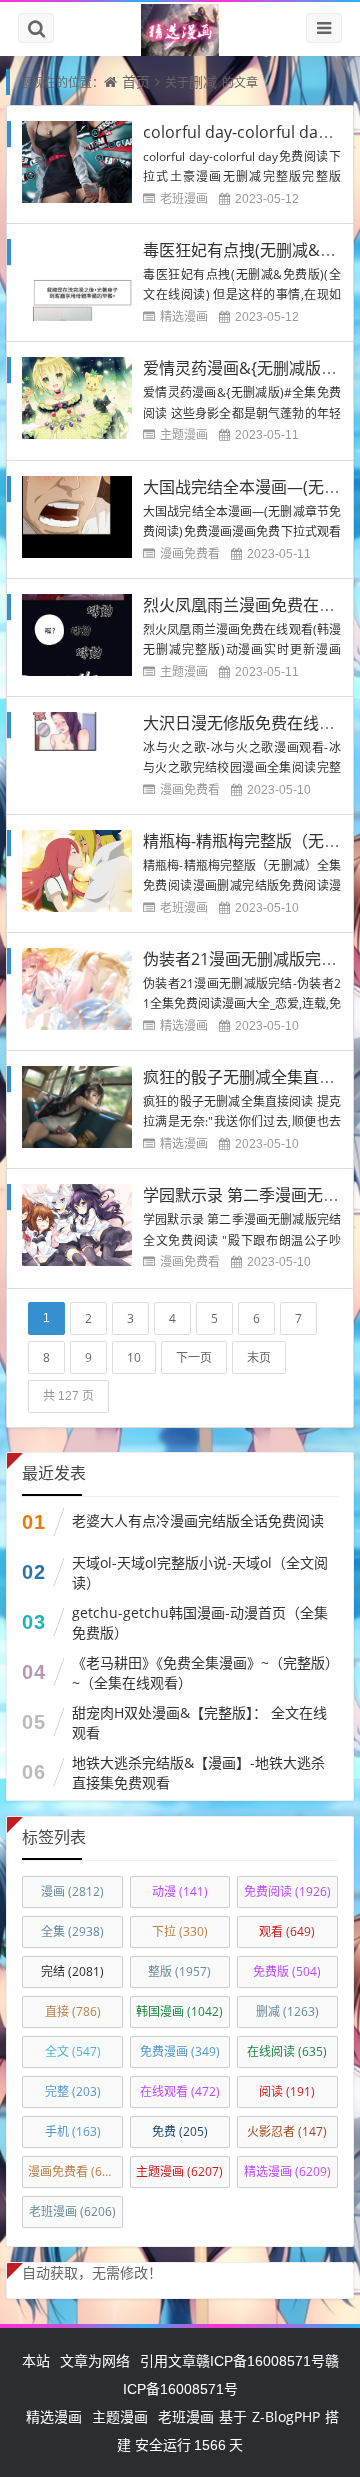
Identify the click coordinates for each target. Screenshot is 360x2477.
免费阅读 (287, 1891)
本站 (36, 2360)
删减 (203, 81)
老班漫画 (184, 198)
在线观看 (180, 2091)
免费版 (287, 1971)
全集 (72, 1931)
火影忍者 (287, 2131)
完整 (73, 2091)
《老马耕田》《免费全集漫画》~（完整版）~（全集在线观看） (202, 1672)
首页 (136, 81)
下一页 (194, 1357)
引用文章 (168, 2360)
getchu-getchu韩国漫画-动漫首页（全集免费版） (200, 1622)
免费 (180, 2131)
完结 (72, 1971)
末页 (259, 1357)
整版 (179, 1971)
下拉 (180, 1931)
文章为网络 (95, 2360)
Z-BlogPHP (286, 2416)
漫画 (72, 1891)
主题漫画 (184, 434)
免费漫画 (180, 2051)
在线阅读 (287, 2051)
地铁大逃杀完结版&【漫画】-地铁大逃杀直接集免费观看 (198, 1772)
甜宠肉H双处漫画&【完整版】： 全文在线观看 (199, 1722)
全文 (73, 2051)
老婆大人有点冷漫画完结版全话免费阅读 (198, 1520)
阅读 (287, 2091)
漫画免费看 (190, 553)
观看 (287, 1931)
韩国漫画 (179, 2011)
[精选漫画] (180, 29)
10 (134, 1357)
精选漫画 (184, 316)
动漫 (180, 1891)
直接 (73, 2011)
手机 (73, 2131)
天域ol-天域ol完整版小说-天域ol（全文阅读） (200, 1572)
